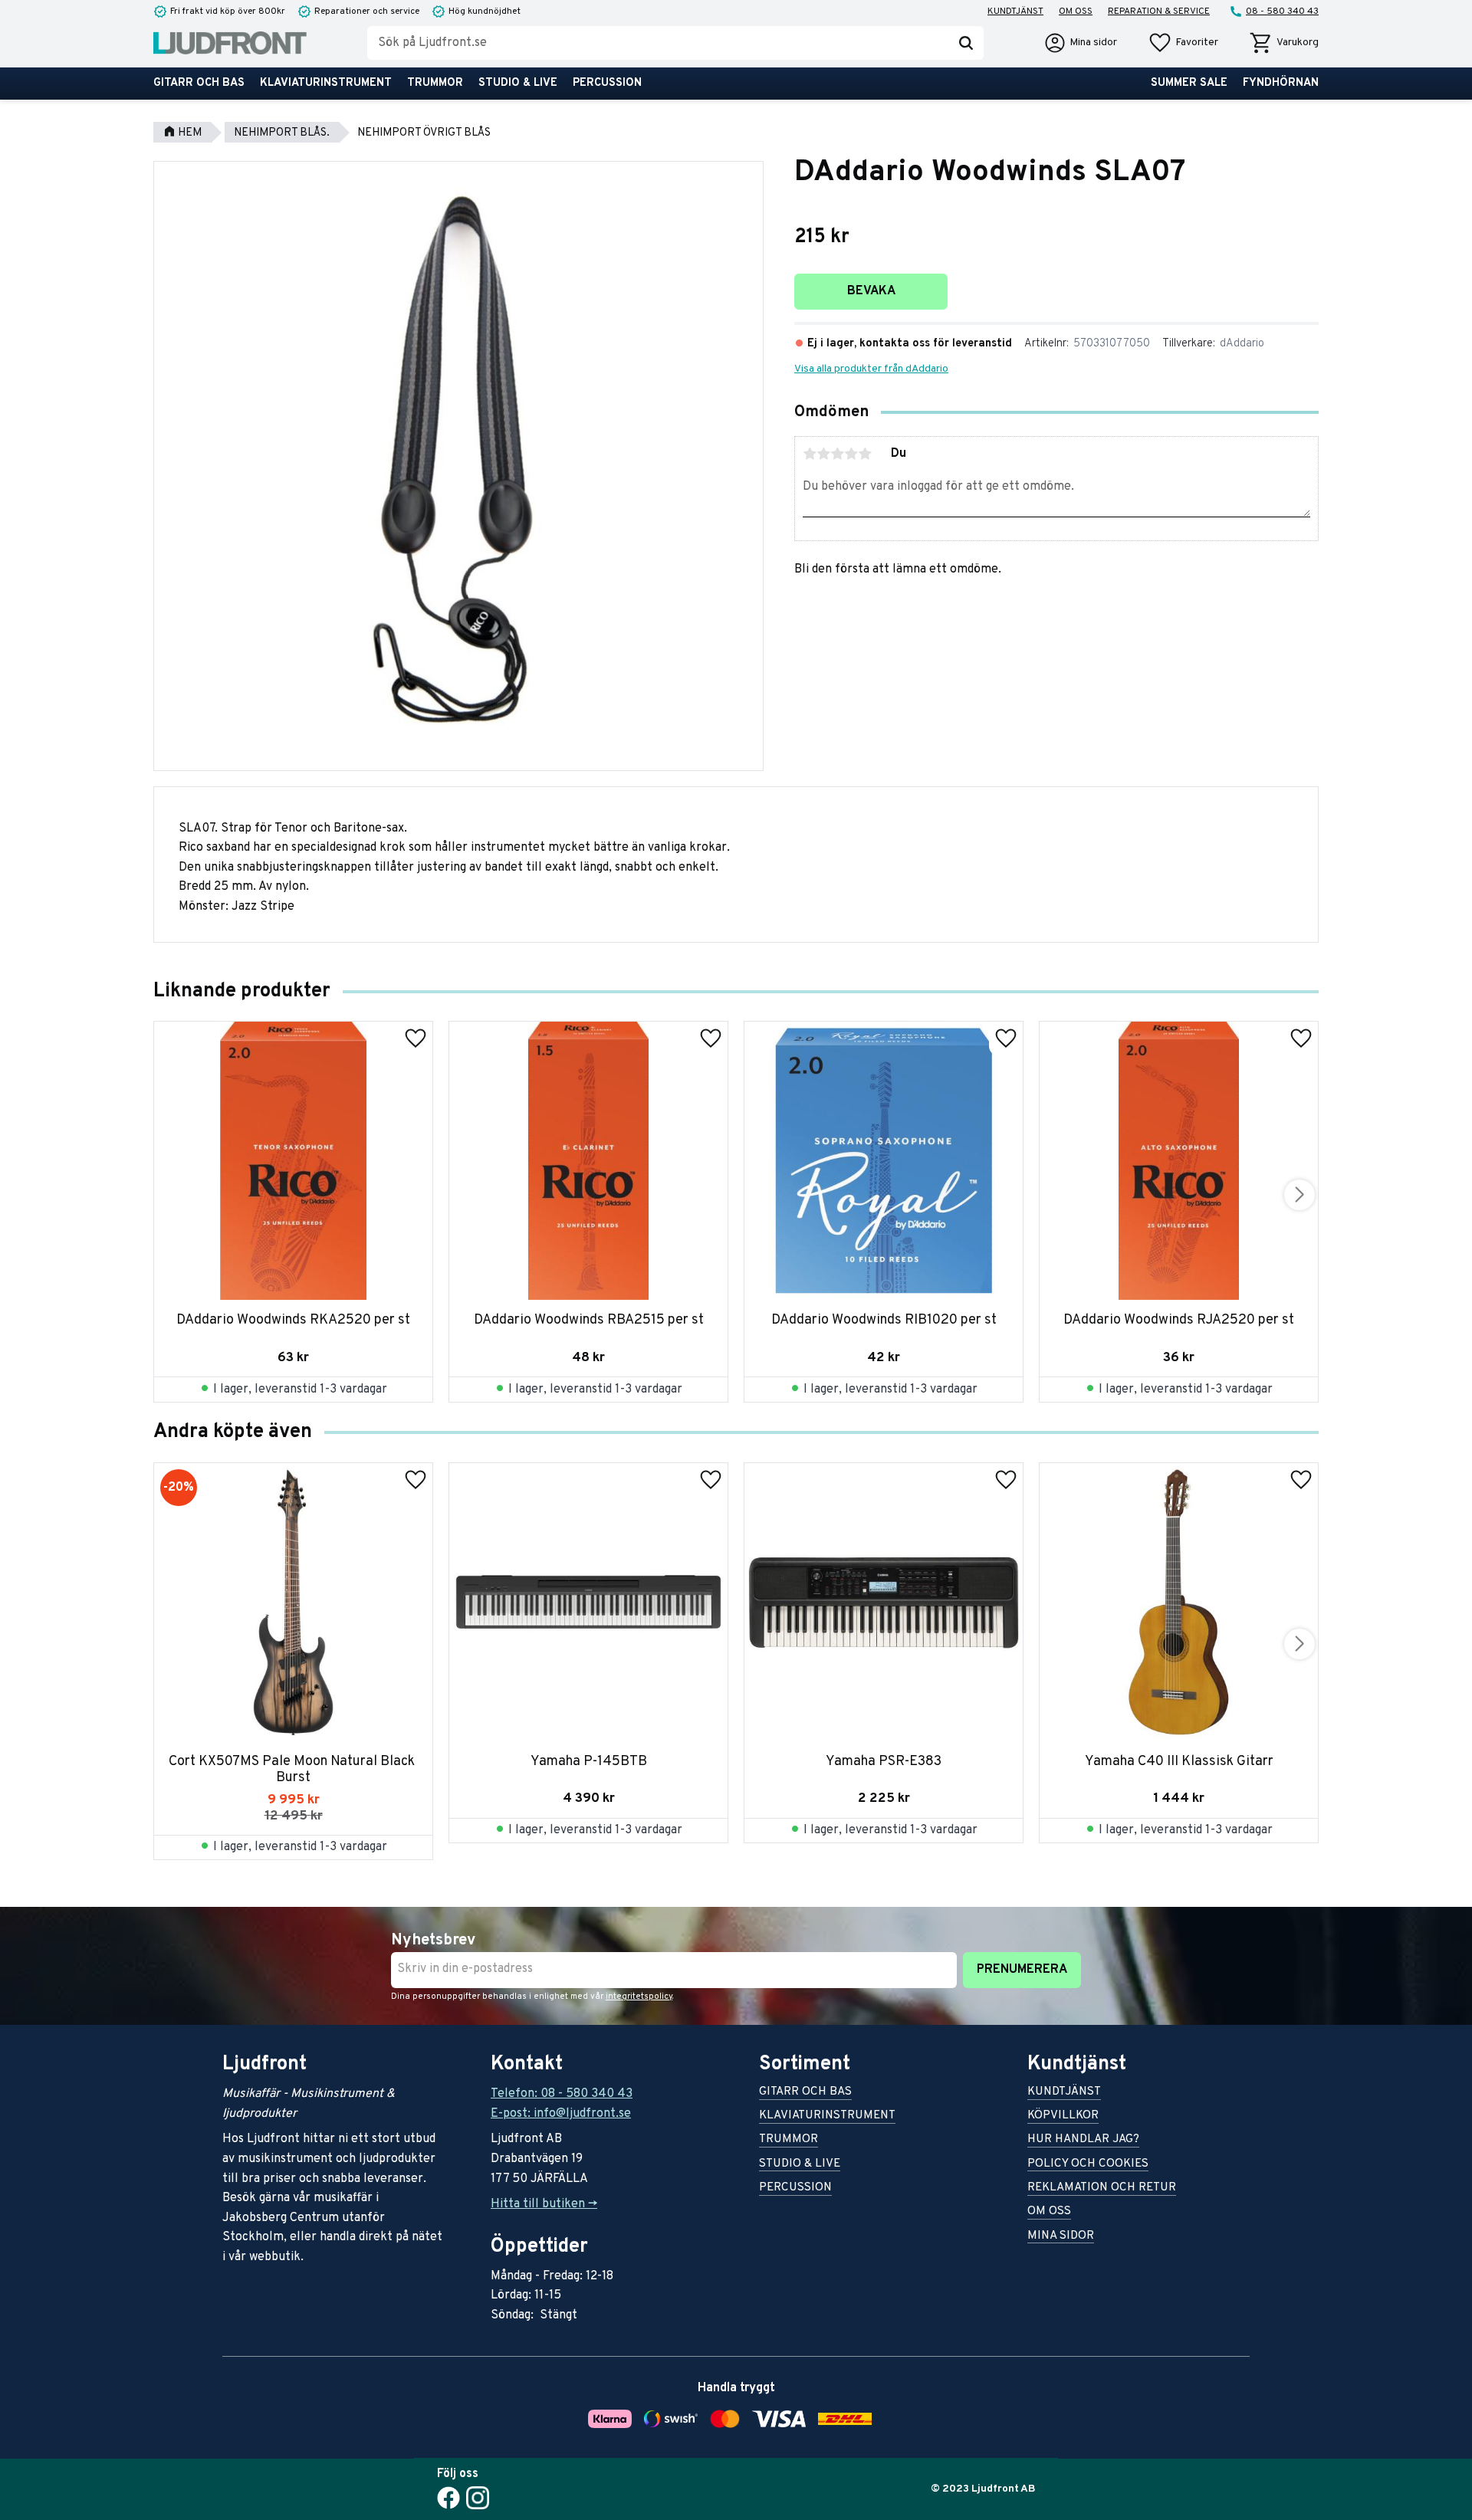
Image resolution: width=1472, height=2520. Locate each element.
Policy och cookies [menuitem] (1088, 2165)
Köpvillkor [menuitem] (1063, 2116)
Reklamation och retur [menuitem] (1102, 2189)
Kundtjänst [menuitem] (1015, 11)
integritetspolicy (639, 1997)
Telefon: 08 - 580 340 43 (562, 2094)
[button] (1183, 43)
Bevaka (871, 291)
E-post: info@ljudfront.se (561, 2114)
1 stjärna (810, 454)
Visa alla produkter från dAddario (871, 369)
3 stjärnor (837, 454)
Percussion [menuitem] (607, 83)
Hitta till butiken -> (544, 2204)
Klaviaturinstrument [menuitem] (326, 83)
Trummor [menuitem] (435, 83)
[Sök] (966, 43)
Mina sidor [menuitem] (1061, 2237)
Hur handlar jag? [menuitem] (1083, 2140)
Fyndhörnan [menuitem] (1281, 83)
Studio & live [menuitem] (518, 83)
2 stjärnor (823, 454)
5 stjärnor (865, 454)
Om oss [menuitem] (1076, 11)
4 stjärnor (851, 454)
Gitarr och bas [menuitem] (199, 83)
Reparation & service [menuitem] (1159, 11)
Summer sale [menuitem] (1189, 83)
